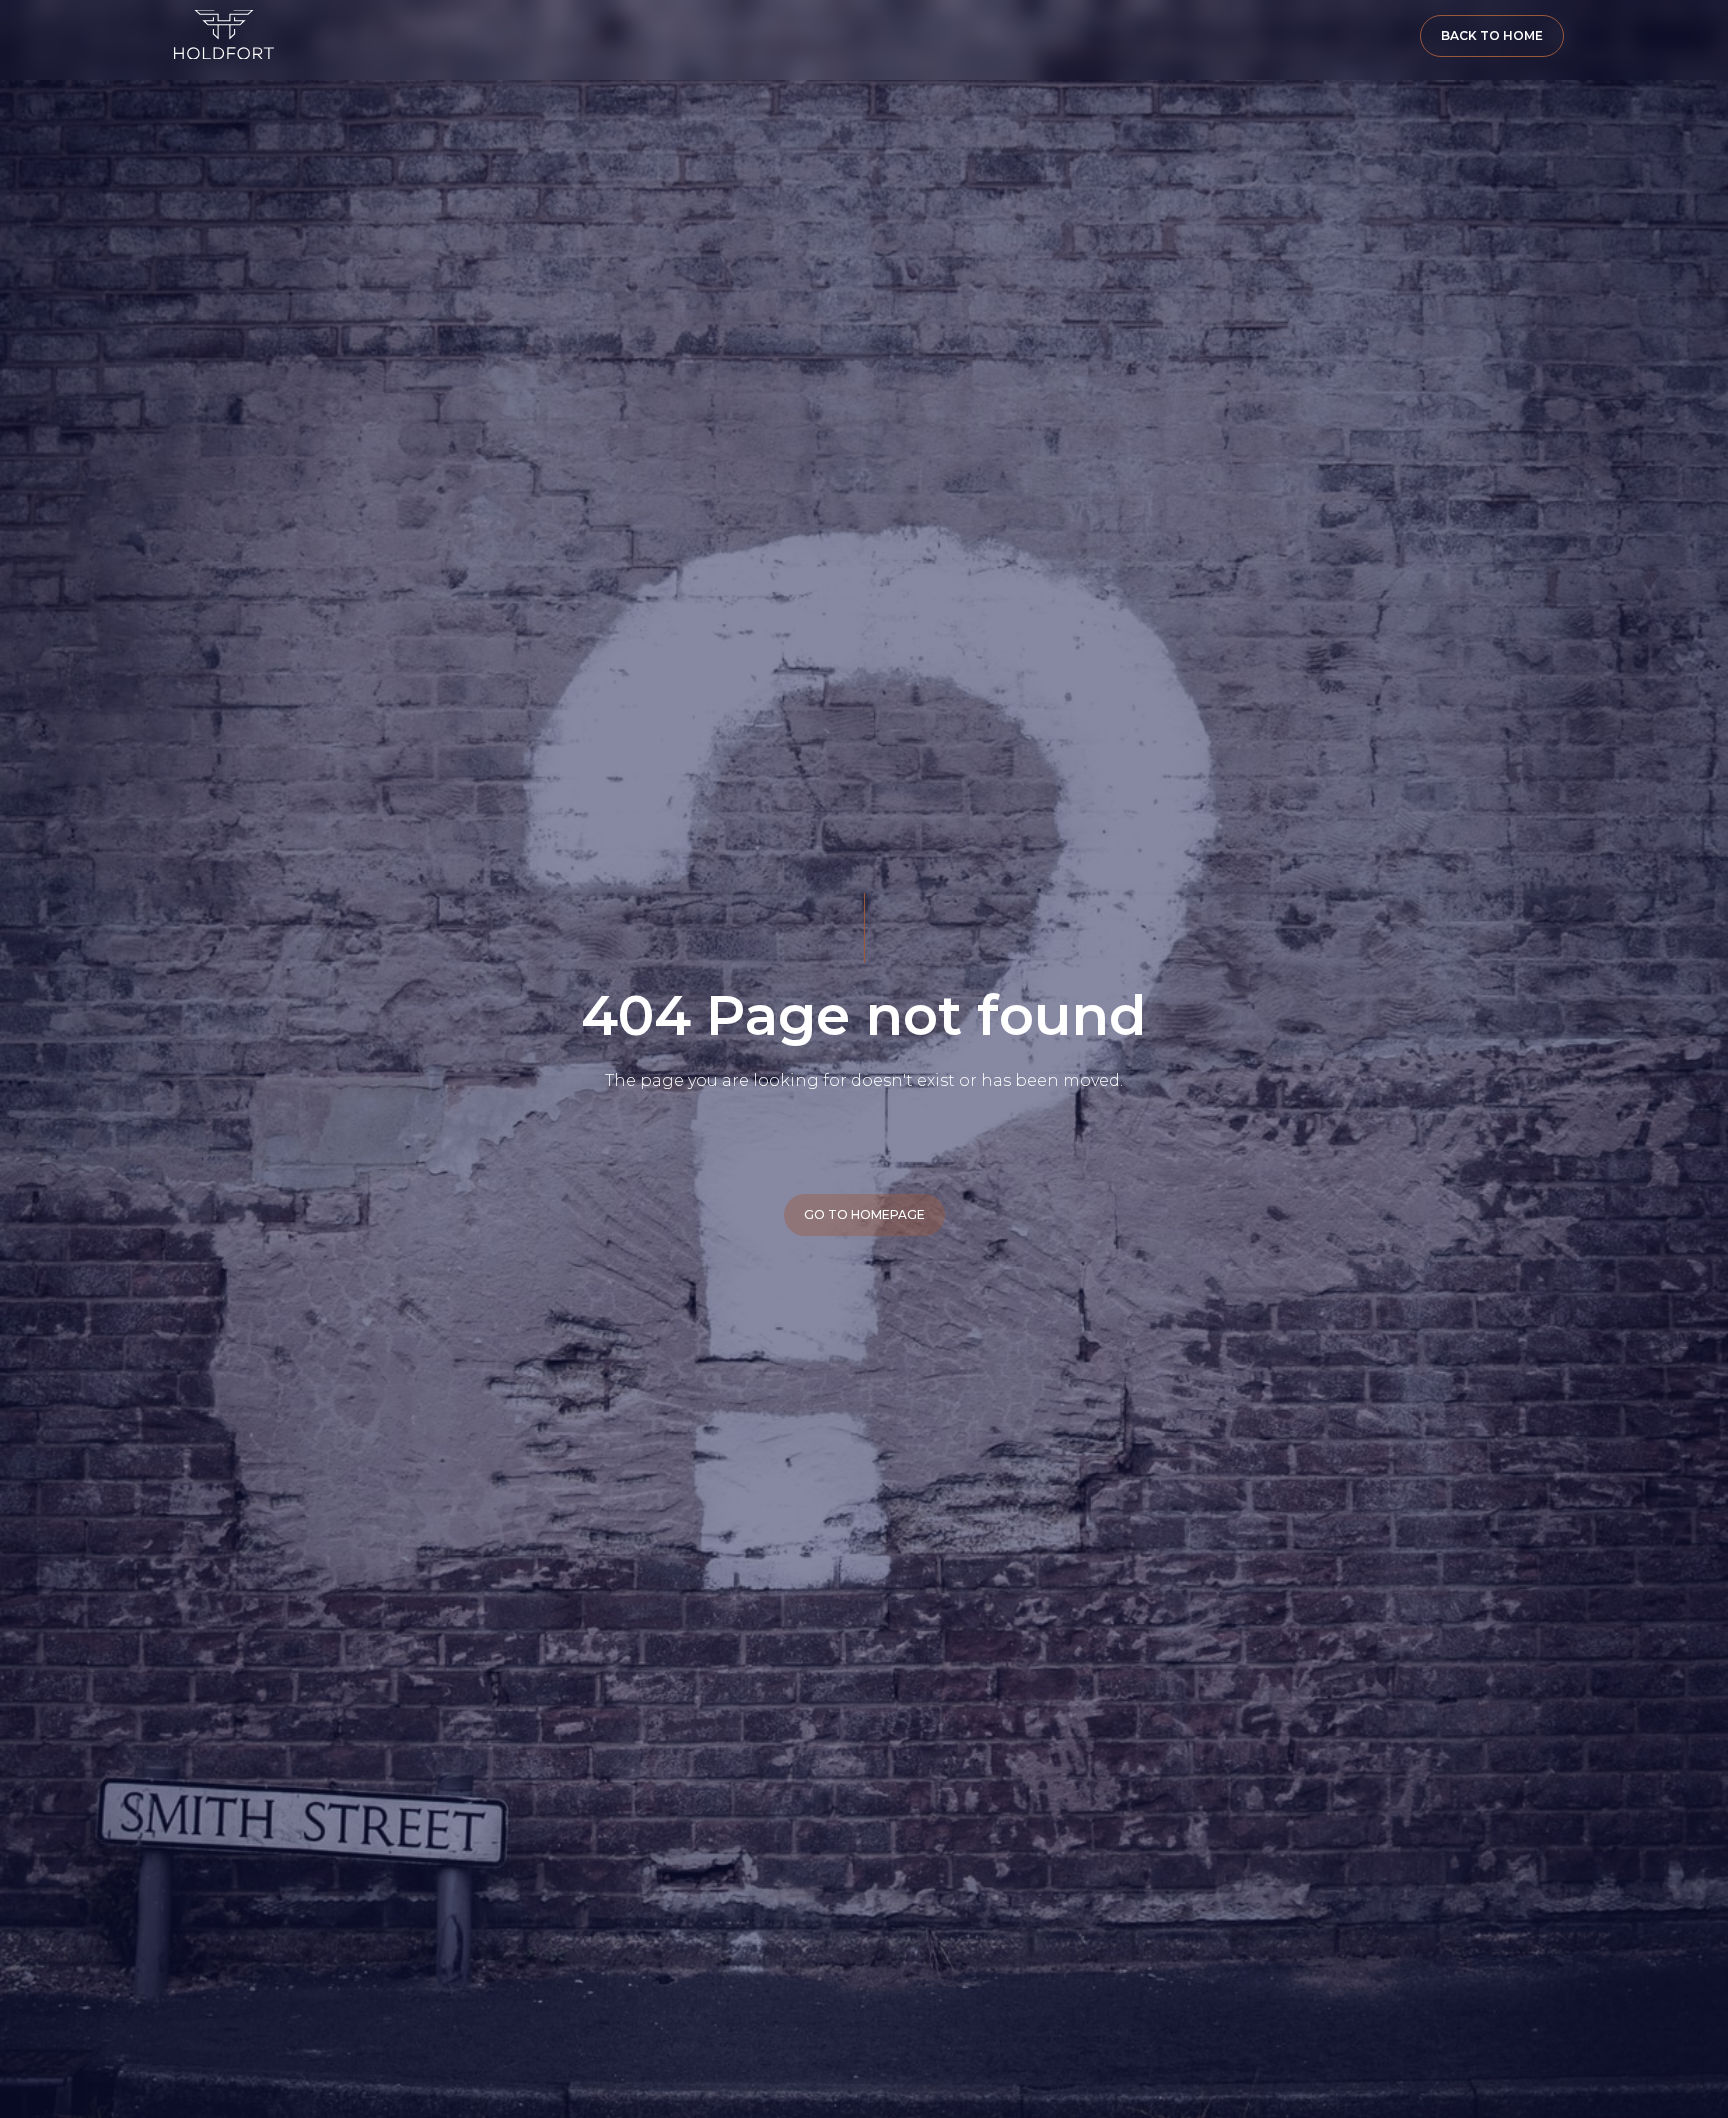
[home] (224, 34)
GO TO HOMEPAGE (864, 1214)
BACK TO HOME (1492, 35)
